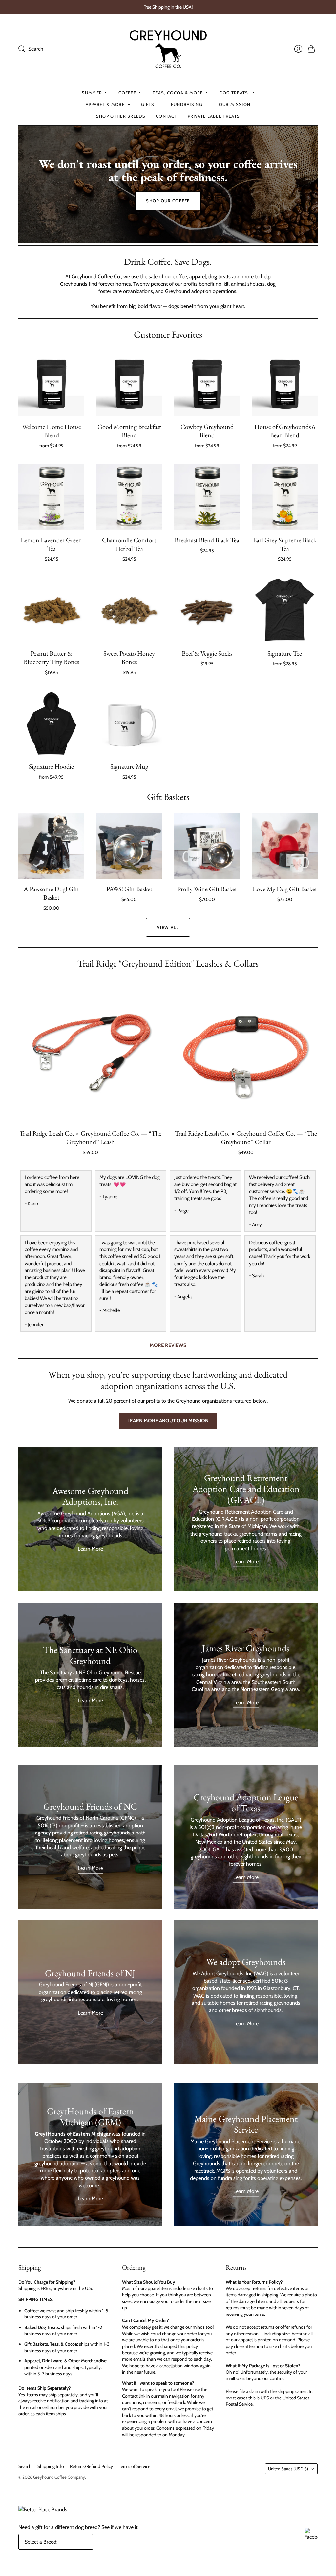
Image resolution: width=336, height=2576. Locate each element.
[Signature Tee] (285, 610)
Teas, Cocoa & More (178, 93)
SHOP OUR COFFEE (168, 201)
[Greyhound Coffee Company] (168, 49)
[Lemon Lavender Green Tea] (51, 497)
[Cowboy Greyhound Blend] (207, 383)
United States (288, 2469)
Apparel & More (105, 104)
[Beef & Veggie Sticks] (207, 610)
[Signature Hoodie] (51, 723)
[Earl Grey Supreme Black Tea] (285, 497)
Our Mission (235, 104)
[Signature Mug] (129, 723)
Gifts (148, 104)
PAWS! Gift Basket (129, 889)
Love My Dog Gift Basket (285, 889)
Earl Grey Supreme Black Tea (285, 544)
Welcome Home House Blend (52, 431)
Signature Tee (285, 653)
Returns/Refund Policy (91, 2466)
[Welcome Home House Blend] (51, 383)
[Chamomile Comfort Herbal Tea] (129, 497)
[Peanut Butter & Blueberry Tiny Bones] (51, 610)
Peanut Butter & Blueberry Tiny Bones (51, 658)
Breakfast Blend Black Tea (207, 540)
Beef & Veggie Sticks (207, 653)
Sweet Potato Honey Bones (129, 658)
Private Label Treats (214, 116)
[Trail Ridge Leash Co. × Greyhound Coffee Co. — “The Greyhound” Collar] (246, 1051)
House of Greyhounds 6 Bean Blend (285, 431)
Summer (92, 93)
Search (25, 2466)
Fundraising (187, 104)
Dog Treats (234, 93)
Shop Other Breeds (121, 116)
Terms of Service (135, 2466)
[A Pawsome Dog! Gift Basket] (51, 846)
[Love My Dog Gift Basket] (285, 846)
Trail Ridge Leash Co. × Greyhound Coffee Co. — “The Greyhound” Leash (90, 1138)
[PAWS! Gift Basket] (129, 846)
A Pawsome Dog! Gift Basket (51, 893)
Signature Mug (129, 766)
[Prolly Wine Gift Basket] (207, 846)
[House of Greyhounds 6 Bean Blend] (285, 383)
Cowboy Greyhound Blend (207, 431)
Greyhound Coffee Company (59, 2477)
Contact (167, 116)
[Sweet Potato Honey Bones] (129, 610)
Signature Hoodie (51, 766)
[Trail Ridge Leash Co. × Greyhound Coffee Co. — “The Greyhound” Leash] (90, 1051)
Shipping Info (51, 2466)
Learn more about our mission (168, 1421)
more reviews (168, 1345)
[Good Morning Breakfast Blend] (129, 383)
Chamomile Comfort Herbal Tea (129, 544)
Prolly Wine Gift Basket (207, 889)
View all (168, 927)
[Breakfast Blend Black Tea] (207, 497)
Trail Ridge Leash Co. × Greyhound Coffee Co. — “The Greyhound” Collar (246, 1138)
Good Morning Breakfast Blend (129, 431)
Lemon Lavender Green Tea (51, 544)
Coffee (127, 93)
